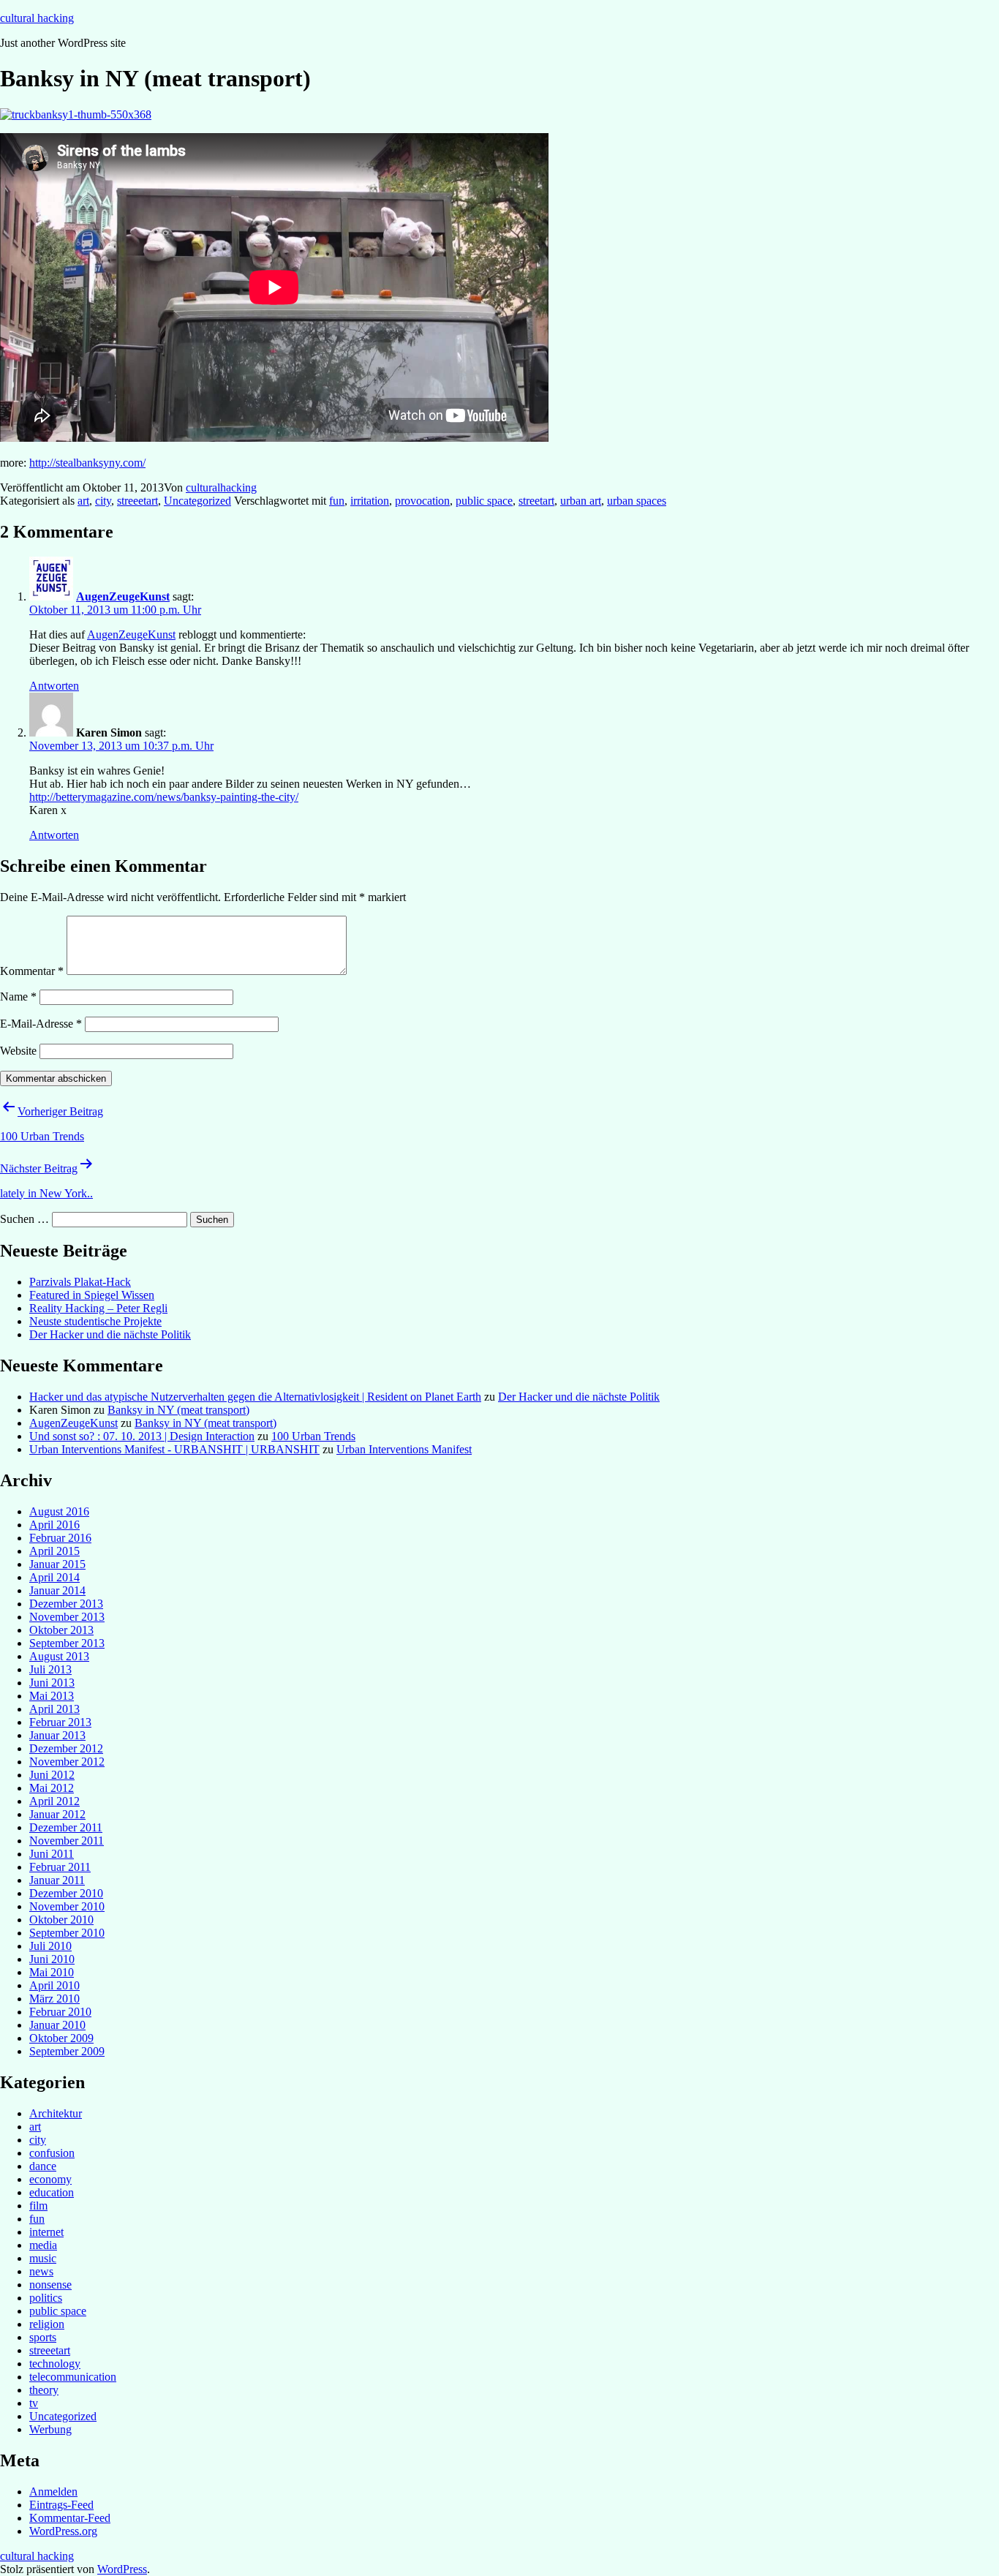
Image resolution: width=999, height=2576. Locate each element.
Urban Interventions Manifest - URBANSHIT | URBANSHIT (174, 1449)
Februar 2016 (60, 1538)
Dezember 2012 (66, 1748)
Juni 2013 (52, 1683)
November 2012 (67, 1762)
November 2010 (67, 1906)
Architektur (56, 2113)
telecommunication (73, 2377)
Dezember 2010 (66, 1893)
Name (18, 997)
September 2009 (67, 2051)
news (41, 2271)
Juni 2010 (52, 1959)
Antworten (54, 686)
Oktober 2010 (61, 1920)
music (43, 2258)
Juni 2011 (52, 1854)
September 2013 (67, 1643)
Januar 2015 (57, 1564)
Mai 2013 (52, 1696)
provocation (422, 501)
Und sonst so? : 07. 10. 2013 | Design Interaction (142, 1436)
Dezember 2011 (66, 1827)
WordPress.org (63, 2531)
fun (337, 501)
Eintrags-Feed (61, 2505)
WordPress (122, 2569)
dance (43, 2166)
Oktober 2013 (61, 1630)
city (103, 501)
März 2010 (54, 1999)
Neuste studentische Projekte (95, 1321)
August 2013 (59, 1656)
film (38, 2206)
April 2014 (54, 1577)
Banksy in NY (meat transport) (178, 1410)
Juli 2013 (50, 1669)
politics (46, 2298)
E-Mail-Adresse (41, 1024)
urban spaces (637, 501)
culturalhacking (221, 487)
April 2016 (54, 1525)
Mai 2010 (52, 1972)
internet (46, 2232)
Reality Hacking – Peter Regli (98, 1308)
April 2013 (54, 1709)
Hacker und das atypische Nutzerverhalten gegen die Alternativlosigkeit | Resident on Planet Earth (255, 1397)
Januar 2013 (57, 1735)
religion (47, 2324)
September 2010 (67, 1933)
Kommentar (32, 971)
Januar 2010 (57, 2025)
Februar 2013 (60, 1722)
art (83, 501)
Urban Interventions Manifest (404, 1449)
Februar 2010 (60, 2012)
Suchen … (24, 1219)
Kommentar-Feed (70, 2518)
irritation (370, 501)
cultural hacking (37, 18)
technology (55, 2364)
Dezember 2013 (66, 1604)
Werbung (50, 2429)
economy (50, 2179)
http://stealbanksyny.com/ (87, 463)
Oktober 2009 (61, 2038)
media (43, 2245)
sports (43, 2337)
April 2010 (54, 1985)
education (52, 2192)
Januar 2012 (57, 1814)
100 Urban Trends (313, 1436)
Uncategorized (197, 501)
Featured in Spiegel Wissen (92, 1295)
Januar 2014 (57, 1590)
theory (44, 2390)
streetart (536, 501)
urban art (581, 501)
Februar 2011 (60, 1867)
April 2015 (54, 1551)
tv (34, 2403)
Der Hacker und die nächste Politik (110, 1334)
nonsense (50, 2285)
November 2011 (67, 1841)
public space (484, 501)
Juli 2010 (50, 1946)
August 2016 (59, 1511)
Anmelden (53, 2492)
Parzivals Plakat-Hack (80, 1282)
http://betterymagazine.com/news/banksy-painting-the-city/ (164, 797)
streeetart (137, 501)
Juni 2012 (52, 1775)
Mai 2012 (52, 1788)
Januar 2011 (57, 1880)
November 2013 (67, 1617)
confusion (52, 2153)
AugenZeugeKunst (123, 596)
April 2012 (54, 1801)
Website (18, 1051)
